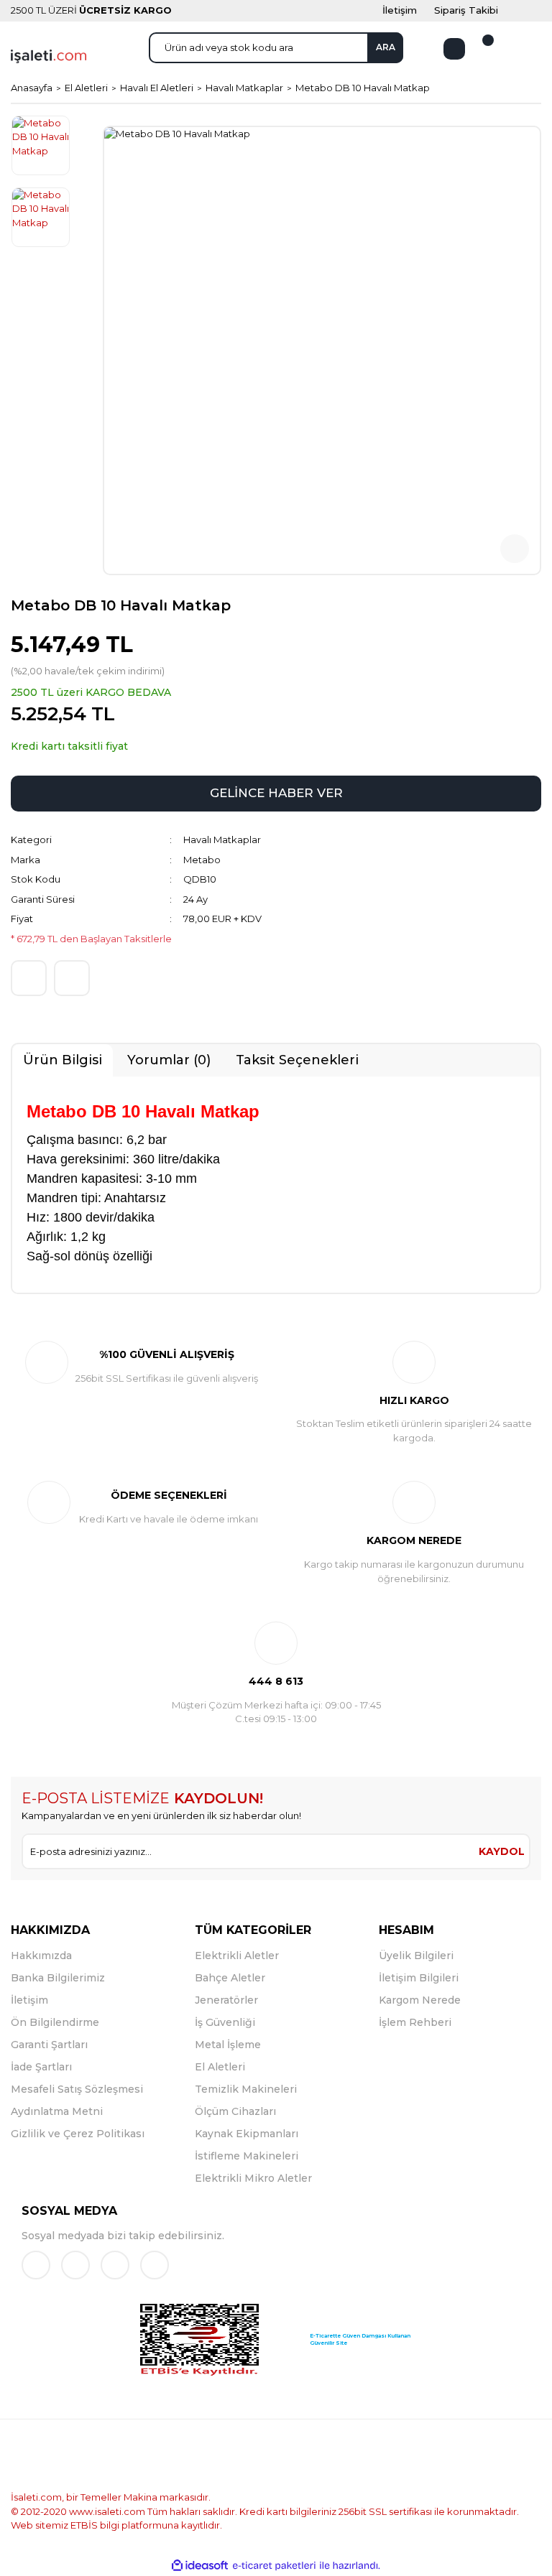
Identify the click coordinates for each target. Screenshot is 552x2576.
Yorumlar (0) (169, 1060)
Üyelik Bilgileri (416, 1956)
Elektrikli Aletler (237, 1956)
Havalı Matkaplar (222, 840)
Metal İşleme (228, 2045)
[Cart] (479, 49)
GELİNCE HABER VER (276, 793)
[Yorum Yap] (29, 978)
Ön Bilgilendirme (55, 2022)
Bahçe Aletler (230, 1978)
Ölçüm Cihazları (235, 2111)
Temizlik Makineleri (246, 2089)
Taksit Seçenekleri (297, 1060)
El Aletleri (220, 2067)
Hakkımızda (41, 1956)
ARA (386, 47)
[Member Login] (454, 49)
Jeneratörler (226, 2000)
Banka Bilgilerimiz (58, 1978)
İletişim (29, 2000)
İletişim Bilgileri (419, 1978)
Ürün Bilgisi (63, 1060)
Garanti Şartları (49, 2045)
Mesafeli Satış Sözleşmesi (77, 2089)
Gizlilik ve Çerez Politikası (78, 2134)
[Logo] (49, 55)
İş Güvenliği (225, 2022)
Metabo (202, 860)
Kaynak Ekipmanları (247, 2134)
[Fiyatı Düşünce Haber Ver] (72, 978)
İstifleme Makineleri (247, 2156)
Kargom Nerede (420, 2000)
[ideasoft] (200, 2566)
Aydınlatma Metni (57, 2111)
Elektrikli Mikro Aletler (253, 2178)
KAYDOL (502, 1851)
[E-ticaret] (274, 2566)
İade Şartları (41, 2067)
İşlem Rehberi (415, 2022)
